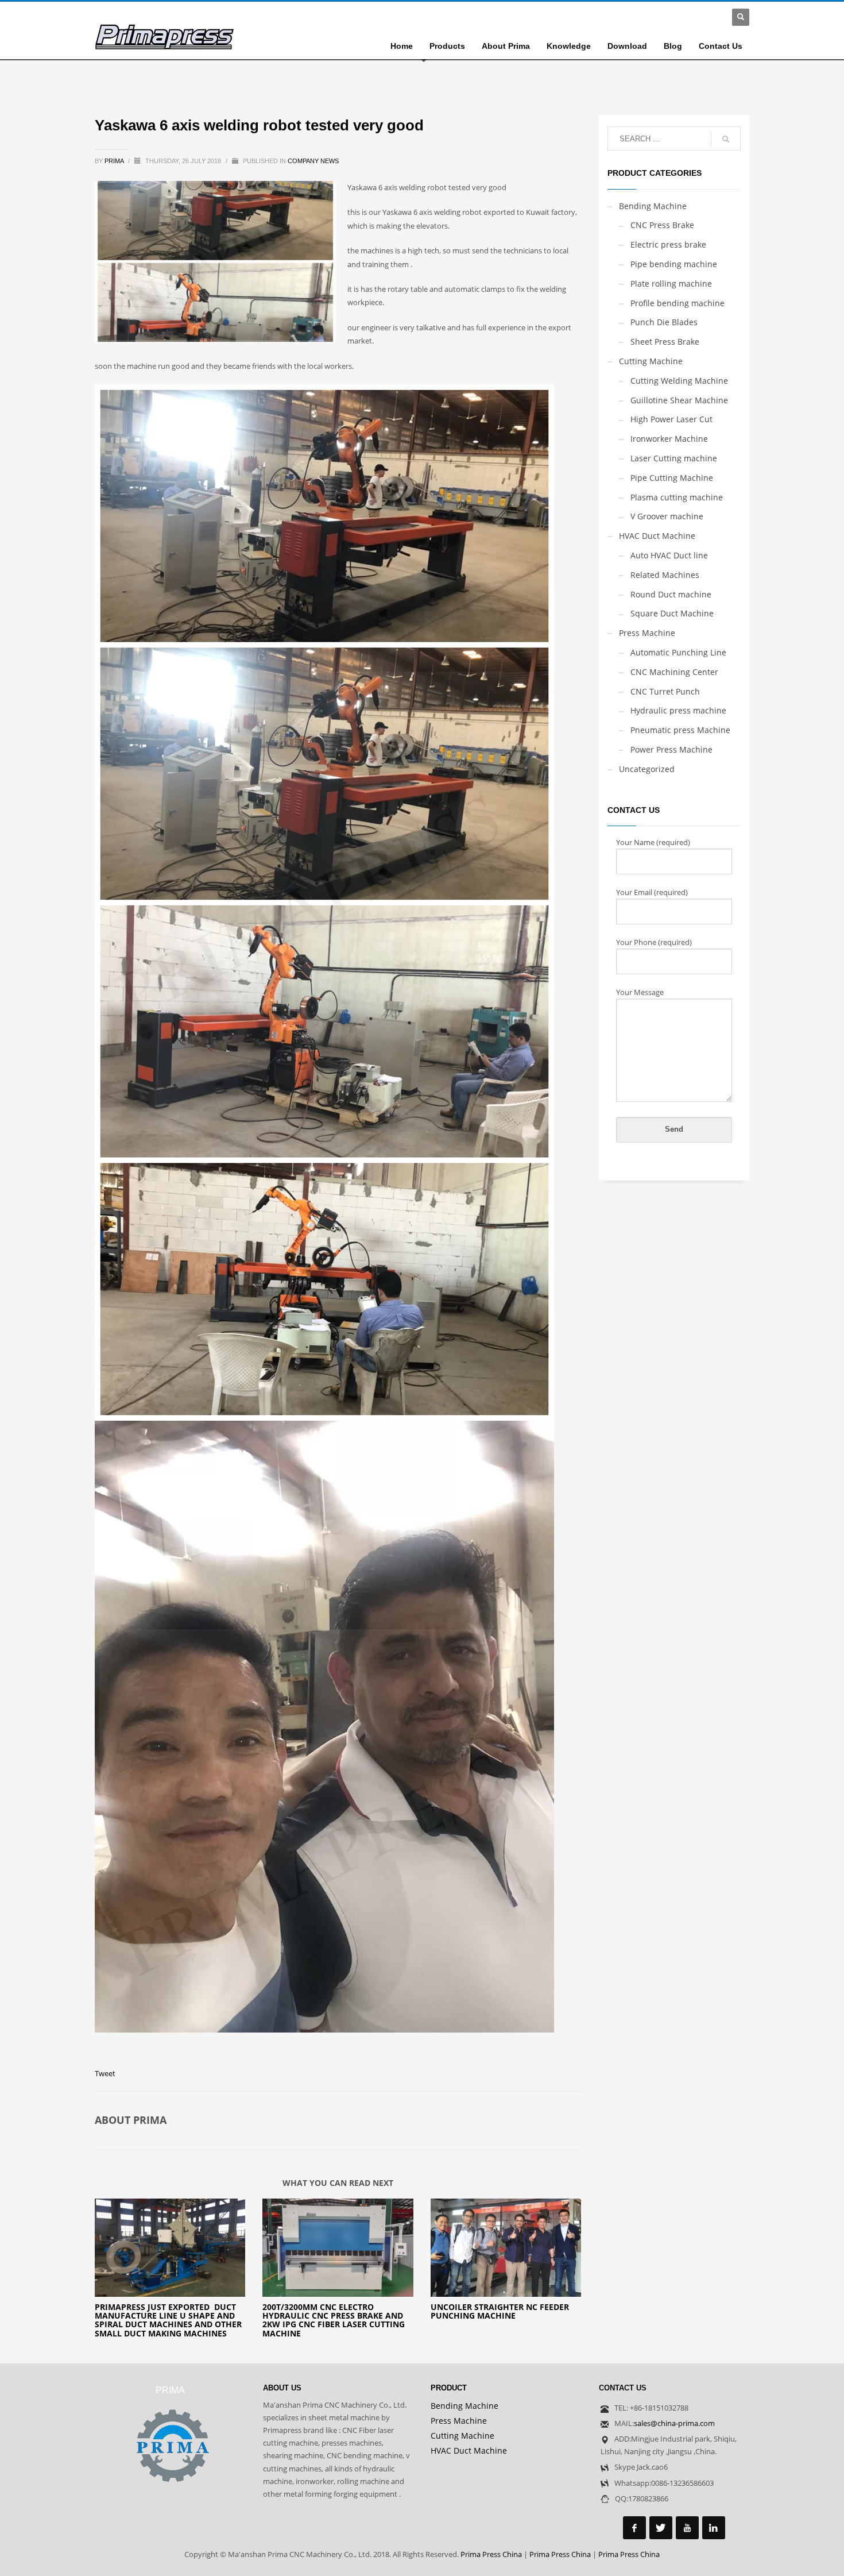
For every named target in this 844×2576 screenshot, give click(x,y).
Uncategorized (647, 769)
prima (115, 161)
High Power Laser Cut (671, 419)
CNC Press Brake (662, 225)
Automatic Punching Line (678, 652)
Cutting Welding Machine (679, 381)
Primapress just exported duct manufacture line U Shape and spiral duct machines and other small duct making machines (168, 2320)
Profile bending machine (677, 303)
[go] (726, 139)
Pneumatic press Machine (680, 730)
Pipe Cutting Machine (672, 478)
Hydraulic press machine (678, 710)
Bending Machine (653, 206)
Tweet (105, 2073)
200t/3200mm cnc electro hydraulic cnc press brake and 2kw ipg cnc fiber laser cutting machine (334, 2320)
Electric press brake (668, 244)
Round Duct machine (671, 594)
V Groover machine (667, 516)
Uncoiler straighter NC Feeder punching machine (500, 2311)
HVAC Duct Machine (657, 536)
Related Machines (665, 575)
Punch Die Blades (664, 322)
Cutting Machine (651, 361)
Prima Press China (491, 2554)
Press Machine (647, 633)
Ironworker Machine (669, 439)
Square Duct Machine (672, 613)
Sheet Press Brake (665, 342)
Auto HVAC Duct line (669, 555)
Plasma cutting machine (677, 497)
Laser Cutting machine (674, 458)
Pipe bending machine (674, 264)
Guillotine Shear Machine (679, 400)
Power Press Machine (671, 749)
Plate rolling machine (671, 284)
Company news (313, 161)
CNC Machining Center (674, 672)
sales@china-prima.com (674, 2423)
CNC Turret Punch (665, 691)
